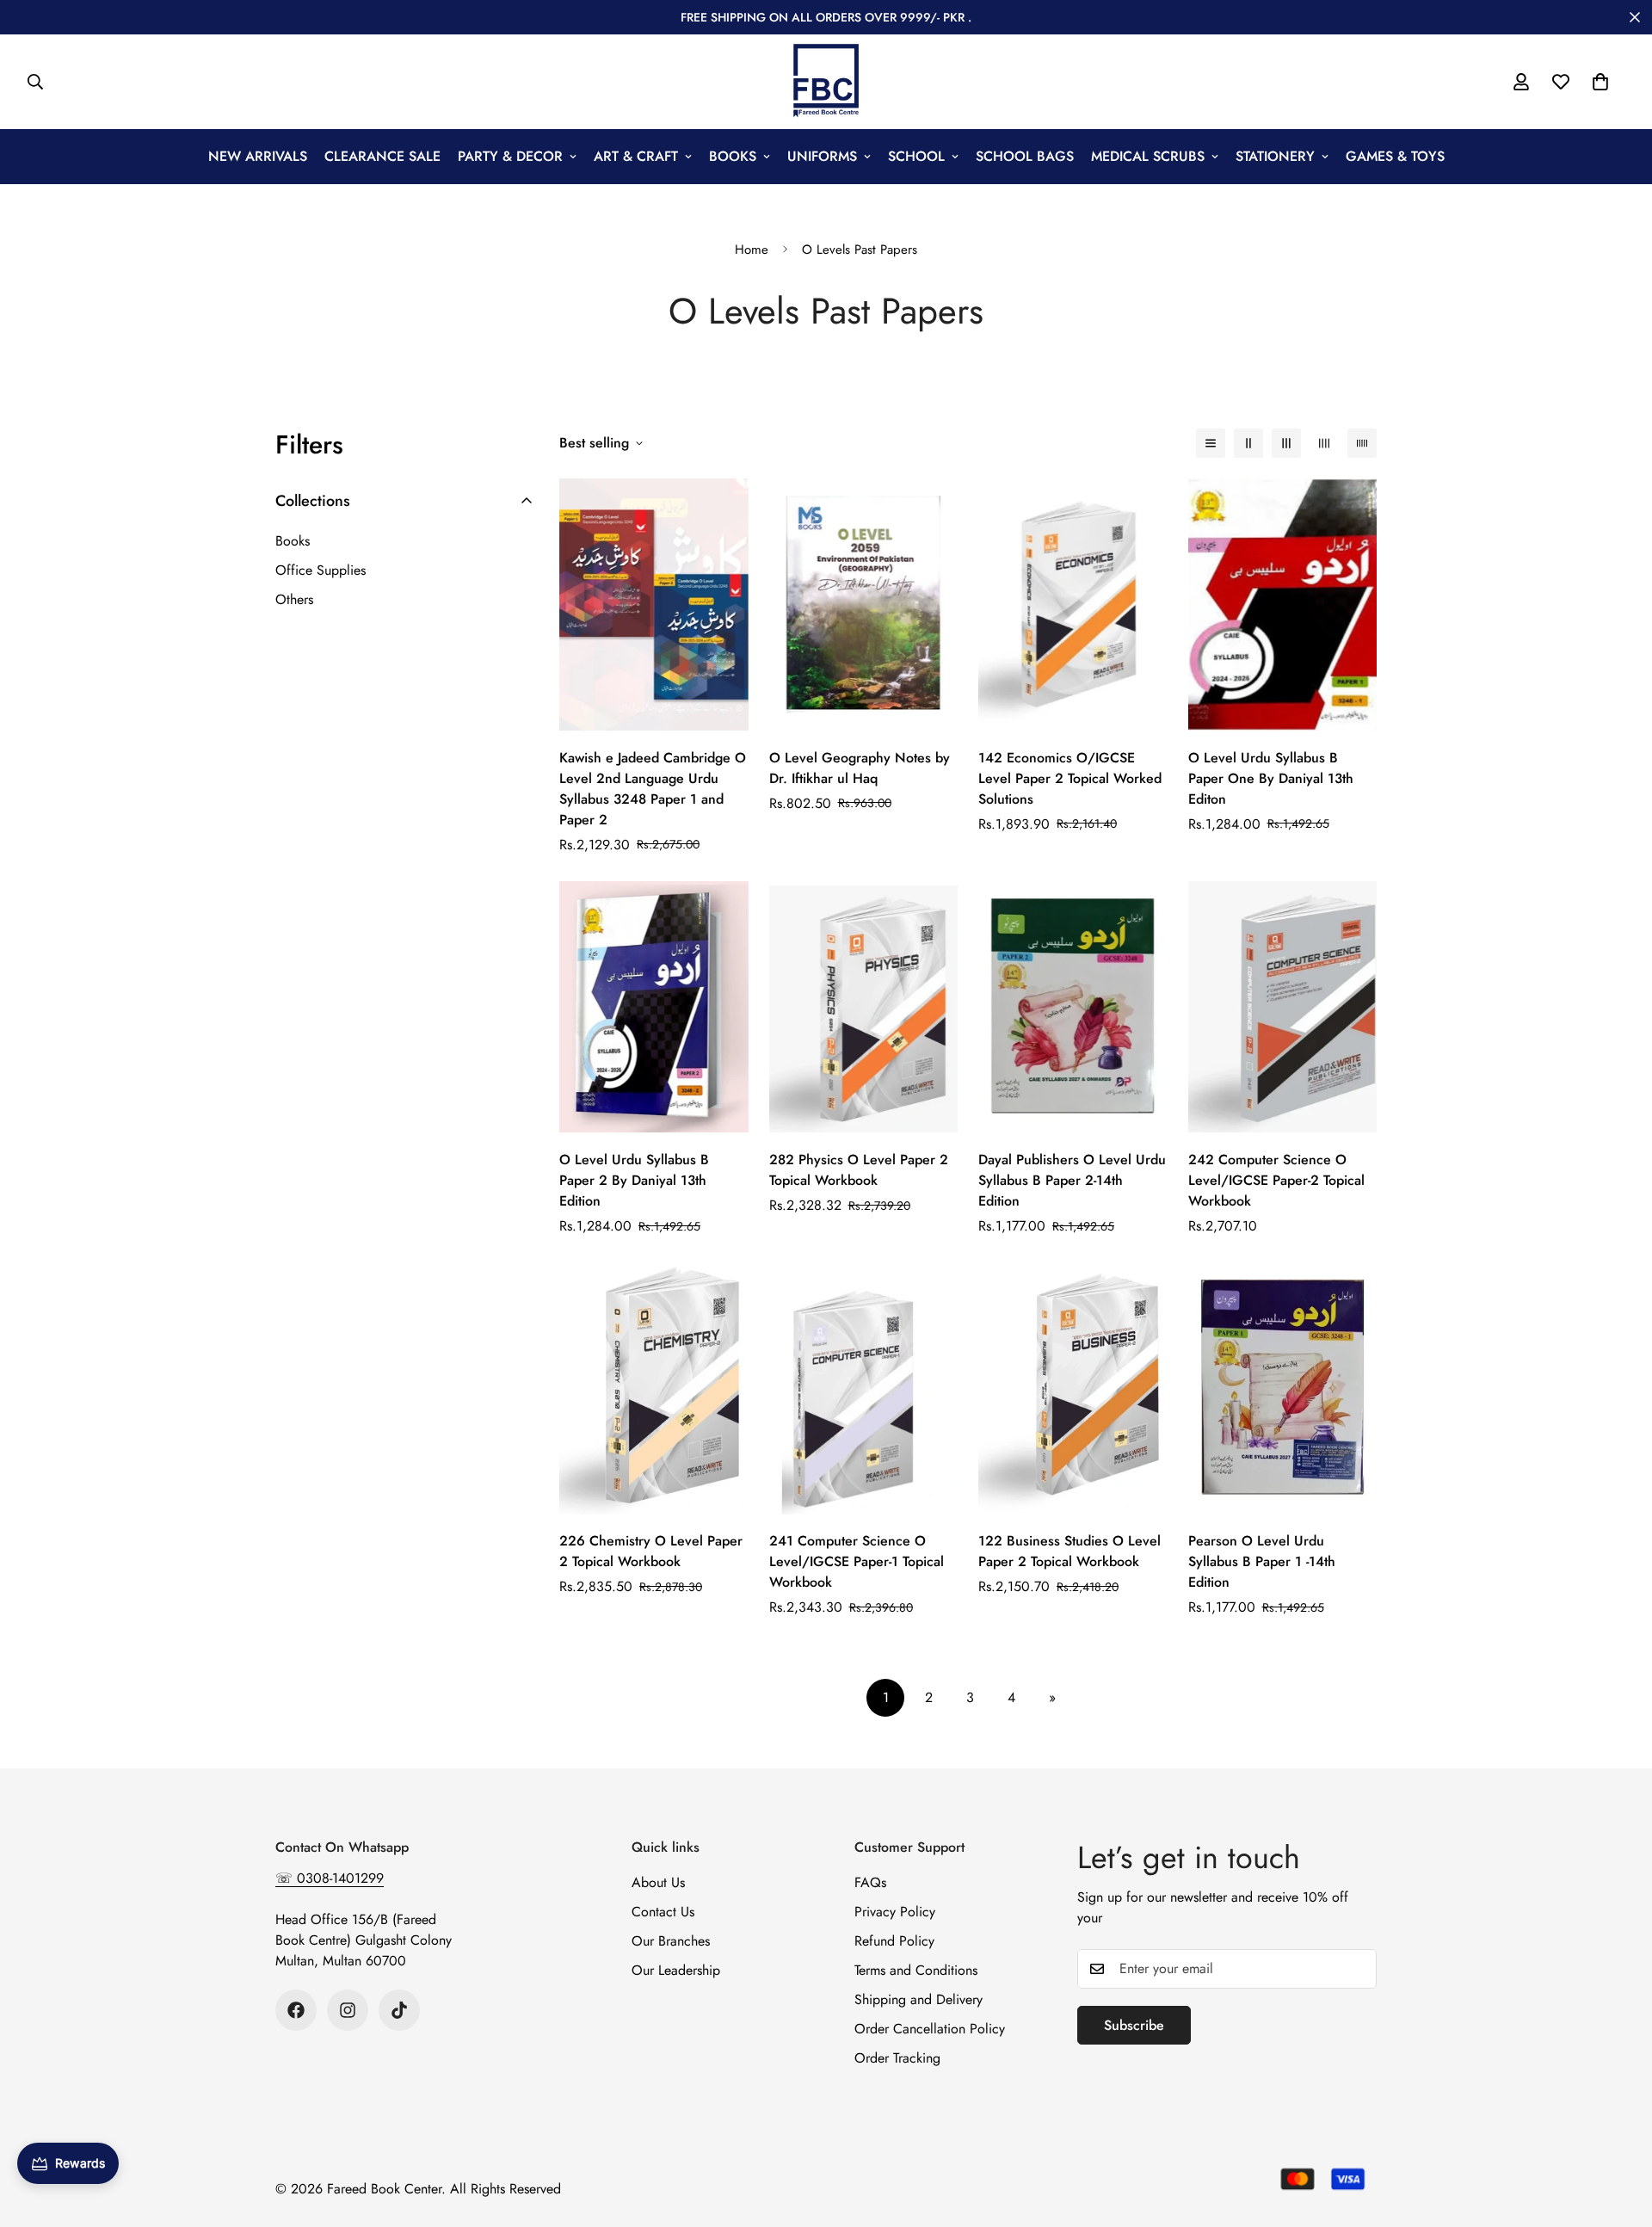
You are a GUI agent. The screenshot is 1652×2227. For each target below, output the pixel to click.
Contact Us (663, 1912)
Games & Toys (1395, 156)
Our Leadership (676, 1970)
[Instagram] (348, 2010)
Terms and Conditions (916, 1970)
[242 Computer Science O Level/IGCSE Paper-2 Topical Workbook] (1283, 1007)
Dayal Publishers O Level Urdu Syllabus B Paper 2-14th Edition (1072, 1180)
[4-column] (1324, 443)
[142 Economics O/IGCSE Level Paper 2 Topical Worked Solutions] (1073, 605)
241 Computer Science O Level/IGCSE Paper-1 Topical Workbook (857, 1562)
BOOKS (733, 156)
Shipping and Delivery (918, 1999)
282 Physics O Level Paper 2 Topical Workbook (859, 1170)
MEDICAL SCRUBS (1148, 156)
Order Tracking (897, 2058)
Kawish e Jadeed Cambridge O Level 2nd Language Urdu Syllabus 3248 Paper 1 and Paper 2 (653, 789)
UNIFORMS (822, 156)
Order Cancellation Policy (930, 2029)
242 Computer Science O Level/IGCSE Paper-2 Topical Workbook (1276, 1180)
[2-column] (1248, 443)
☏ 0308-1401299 (330, 1878)
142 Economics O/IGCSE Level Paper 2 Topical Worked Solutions (1070, 778)
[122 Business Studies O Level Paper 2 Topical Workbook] (1073, 1388)
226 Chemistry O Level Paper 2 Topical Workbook (651, 1552)
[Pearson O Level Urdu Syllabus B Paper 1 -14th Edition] (1283, 1388)
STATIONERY (1275, 156)
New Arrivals (258, 156)
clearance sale (382, 156)
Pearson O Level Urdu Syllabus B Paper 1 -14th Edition (1262, 1562)
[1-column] (1211, 443)
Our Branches (671, 1941)
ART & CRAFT (636, 156)
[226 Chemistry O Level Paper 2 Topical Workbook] (654, 1388)
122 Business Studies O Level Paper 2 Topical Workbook (1069, 1552)
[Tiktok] (399, 2010)
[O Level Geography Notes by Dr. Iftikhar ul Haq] (864, 605)
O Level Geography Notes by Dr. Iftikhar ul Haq (860, 768)
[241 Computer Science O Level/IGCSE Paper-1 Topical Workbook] (864, 1388)
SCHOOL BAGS (1025, 156)
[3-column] (1286, 443)
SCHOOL (916, 156)
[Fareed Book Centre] (826, 82)
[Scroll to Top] (1618, 2133)
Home (752, 250)
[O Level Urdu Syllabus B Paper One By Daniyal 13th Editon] (1283, 605)
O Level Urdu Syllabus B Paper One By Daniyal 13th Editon (1271, 778)
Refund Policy (894, 1941)
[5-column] (1362, 443)
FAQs (870, 1882)
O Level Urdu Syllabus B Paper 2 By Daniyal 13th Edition (634, 1180)
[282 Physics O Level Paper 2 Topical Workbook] (864, 1007)
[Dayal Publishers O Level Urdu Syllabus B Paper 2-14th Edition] (1073, 1007)
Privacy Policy (895, 1912)
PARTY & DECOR (510, 156)
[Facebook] (296, 2010)
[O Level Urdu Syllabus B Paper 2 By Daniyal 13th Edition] (654, 1007)
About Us (658, 1882)
